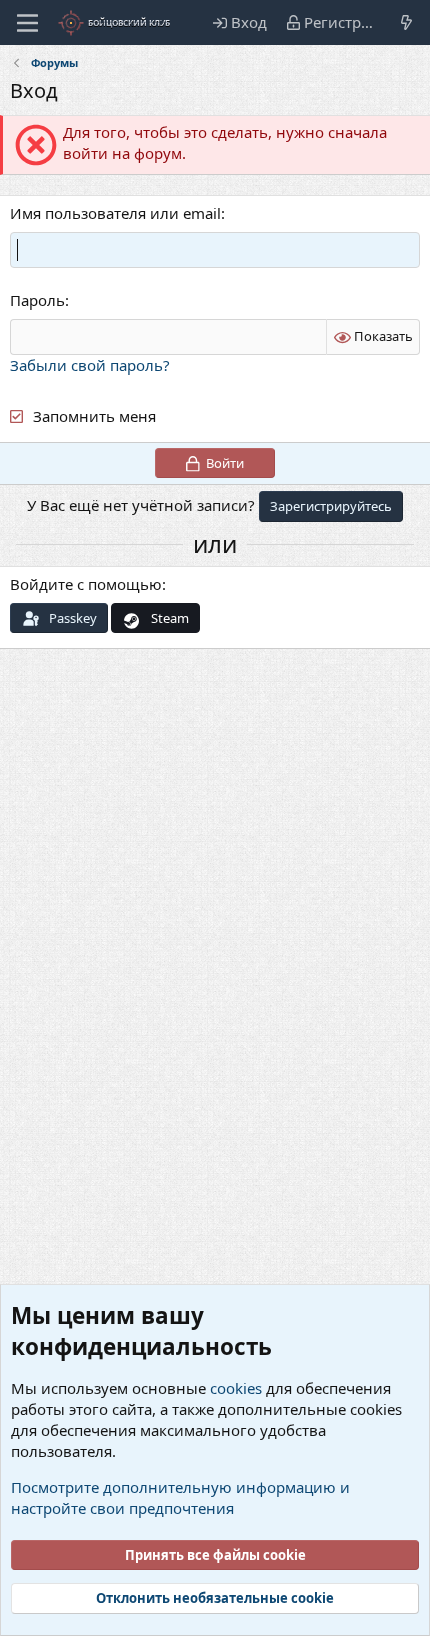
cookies (236, 1388)
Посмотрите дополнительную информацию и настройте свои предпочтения (180, 1497)
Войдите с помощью (86, 584)
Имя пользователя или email (115, 213)
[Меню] (27, 23)
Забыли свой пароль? (90, 365)
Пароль (37, 300)
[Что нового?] (406, 22)
